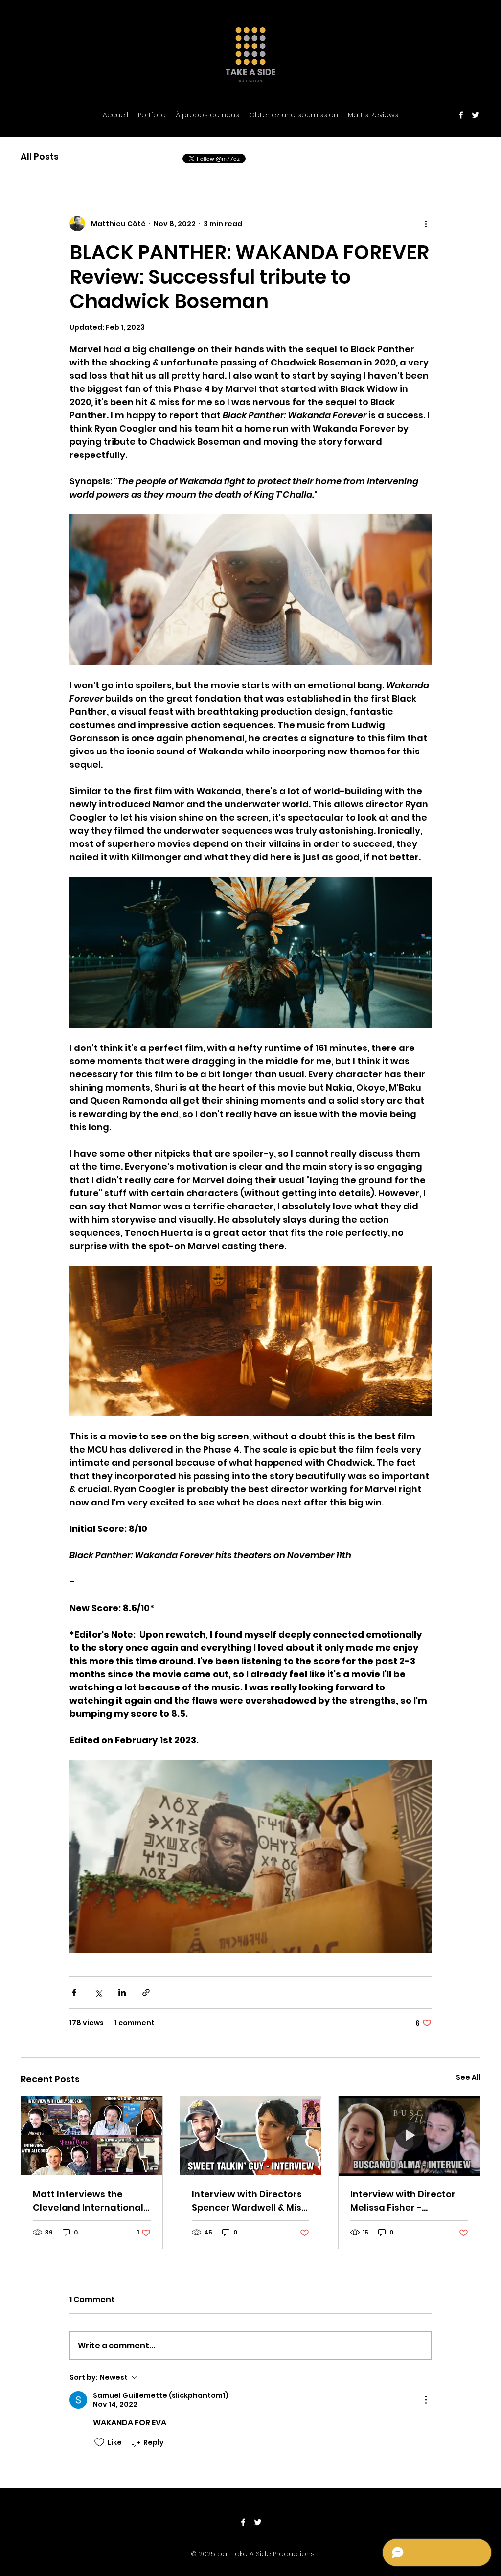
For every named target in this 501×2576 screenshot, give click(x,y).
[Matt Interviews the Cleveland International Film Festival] (92, 2136)
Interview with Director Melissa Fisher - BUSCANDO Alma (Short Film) (404, 2201)
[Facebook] (461, 115)
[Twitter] (476, 115)
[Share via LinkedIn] (122, 1993)
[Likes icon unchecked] (99, 2442)
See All (468, 2077)
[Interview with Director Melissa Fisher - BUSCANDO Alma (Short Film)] (409, 2136)
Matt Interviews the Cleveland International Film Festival (88, 2201)
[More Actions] (426, 2400)
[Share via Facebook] (74, 1993)
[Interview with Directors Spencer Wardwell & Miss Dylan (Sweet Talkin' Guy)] (251, 2136)
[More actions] (426, 224)
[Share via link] (146, 1993)
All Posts (40, 156)
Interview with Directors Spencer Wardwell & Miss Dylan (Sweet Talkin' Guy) (250, 2201)
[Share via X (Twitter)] (98, 1993)
